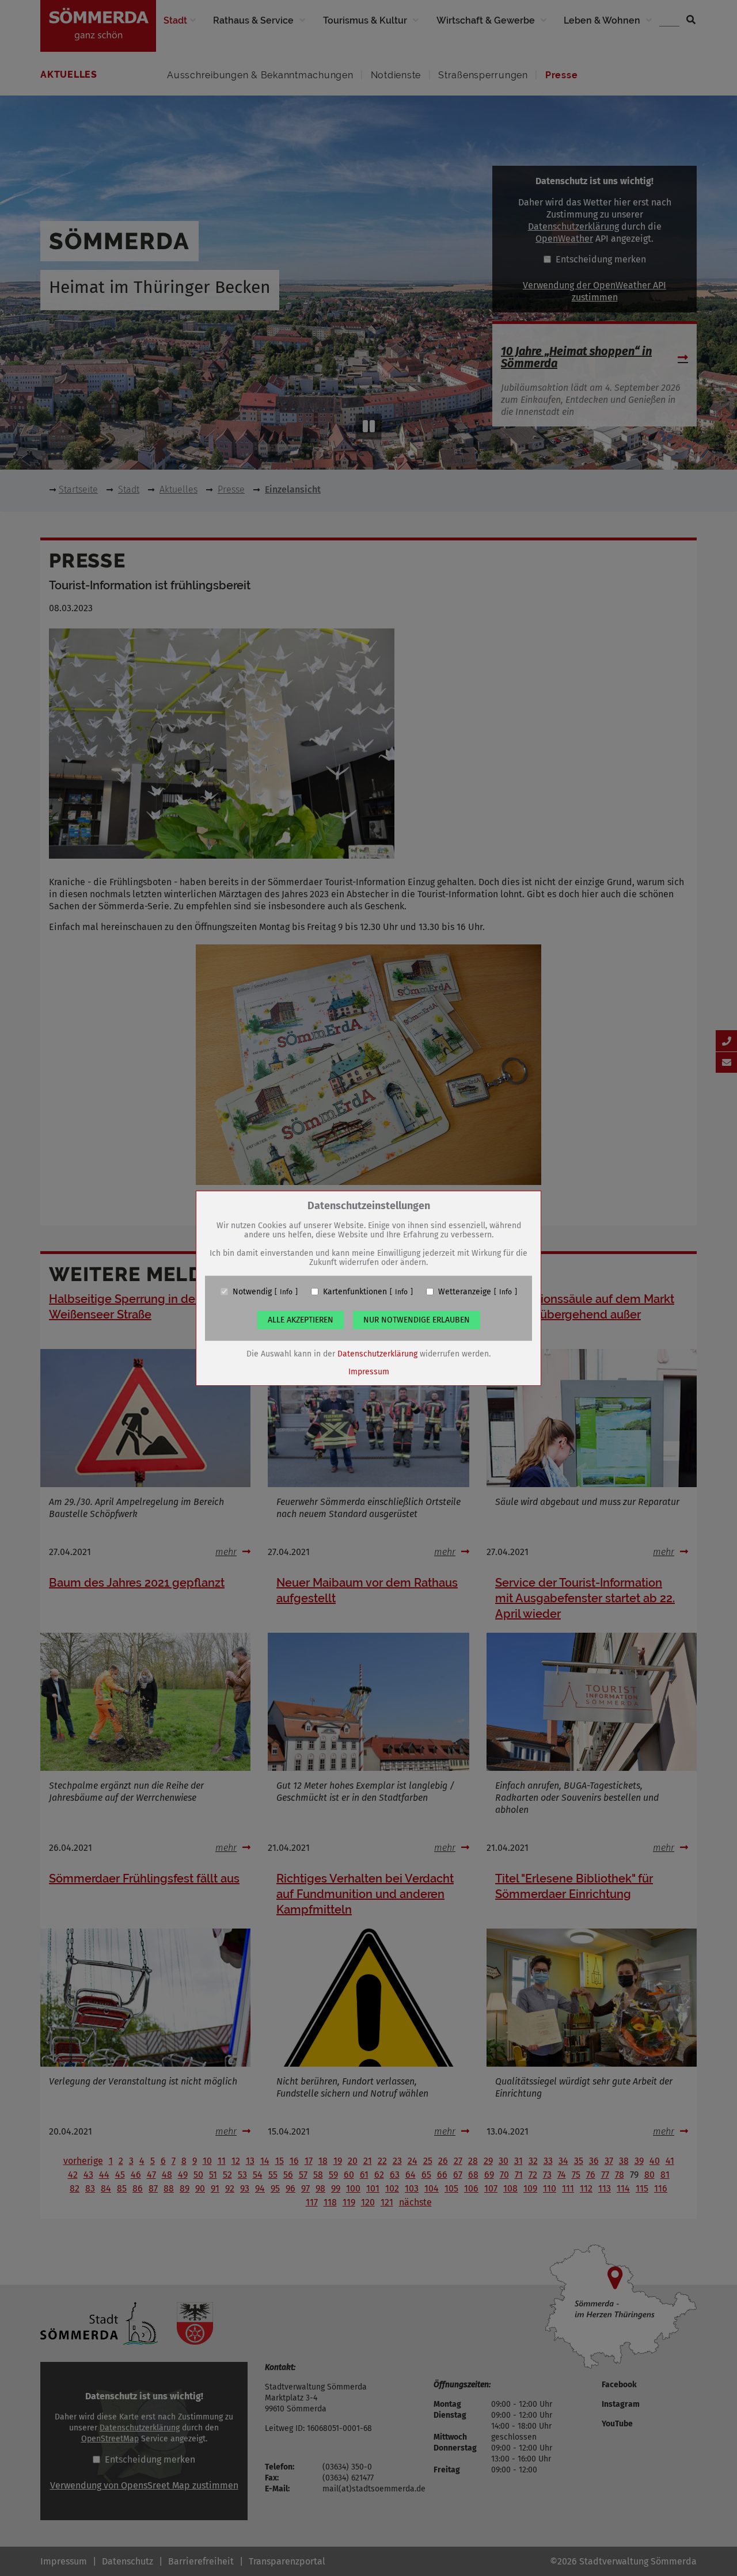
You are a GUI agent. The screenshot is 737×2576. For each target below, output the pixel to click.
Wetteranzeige (465, 1291)
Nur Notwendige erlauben (417, 1319)
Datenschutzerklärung (377, 1353)
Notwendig (252, 1291)
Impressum (369, 1371)
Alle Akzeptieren (301, 1319)
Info (286, 1291)
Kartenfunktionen (355, 1291)
